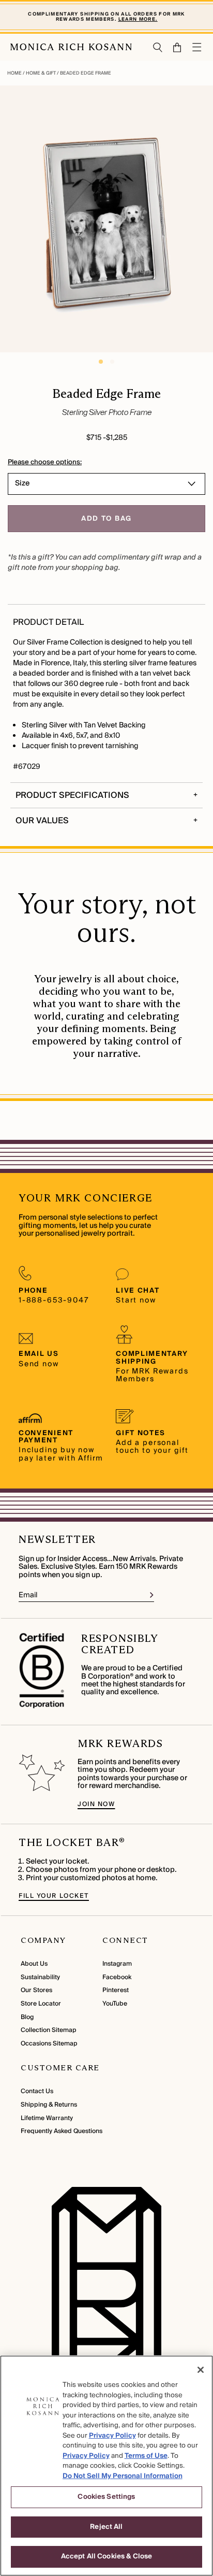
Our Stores (36, 1990)
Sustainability (40, 1977)
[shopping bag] (178, 47)
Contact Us (37, 2091)
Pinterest (116, 1990)
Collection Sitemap (49, 2030)
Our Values (42, 821)
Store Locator (41, 2004)
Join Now (96, 1804)
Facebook (117, 1977)
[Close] (201, 2370)
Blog (27, 2017)
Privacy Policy (112, 2436)
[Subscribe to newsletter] (152, 1595)
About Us (34, 1964)
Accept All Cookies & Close (106, 2556)
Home (15, 73)
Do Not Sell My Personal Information (123, 2476)
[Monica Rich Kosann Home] (71, 47)
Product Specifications (72, 795)
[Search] (158, 47)
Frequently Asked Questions (62, 2131)
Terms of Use (146, 2456)
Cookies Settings (106, 2497)
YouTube (115, 2004)
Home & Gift (41, 73)
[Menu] (197, 47)
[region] (106, 2466)
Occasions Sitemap (49, 2044)
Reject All (106, 2527)
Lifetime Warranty (47, 2118)
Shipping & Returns (49, 2105)
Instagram (117, 1964)
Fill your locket (54, 1896)
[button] (172, 47)
